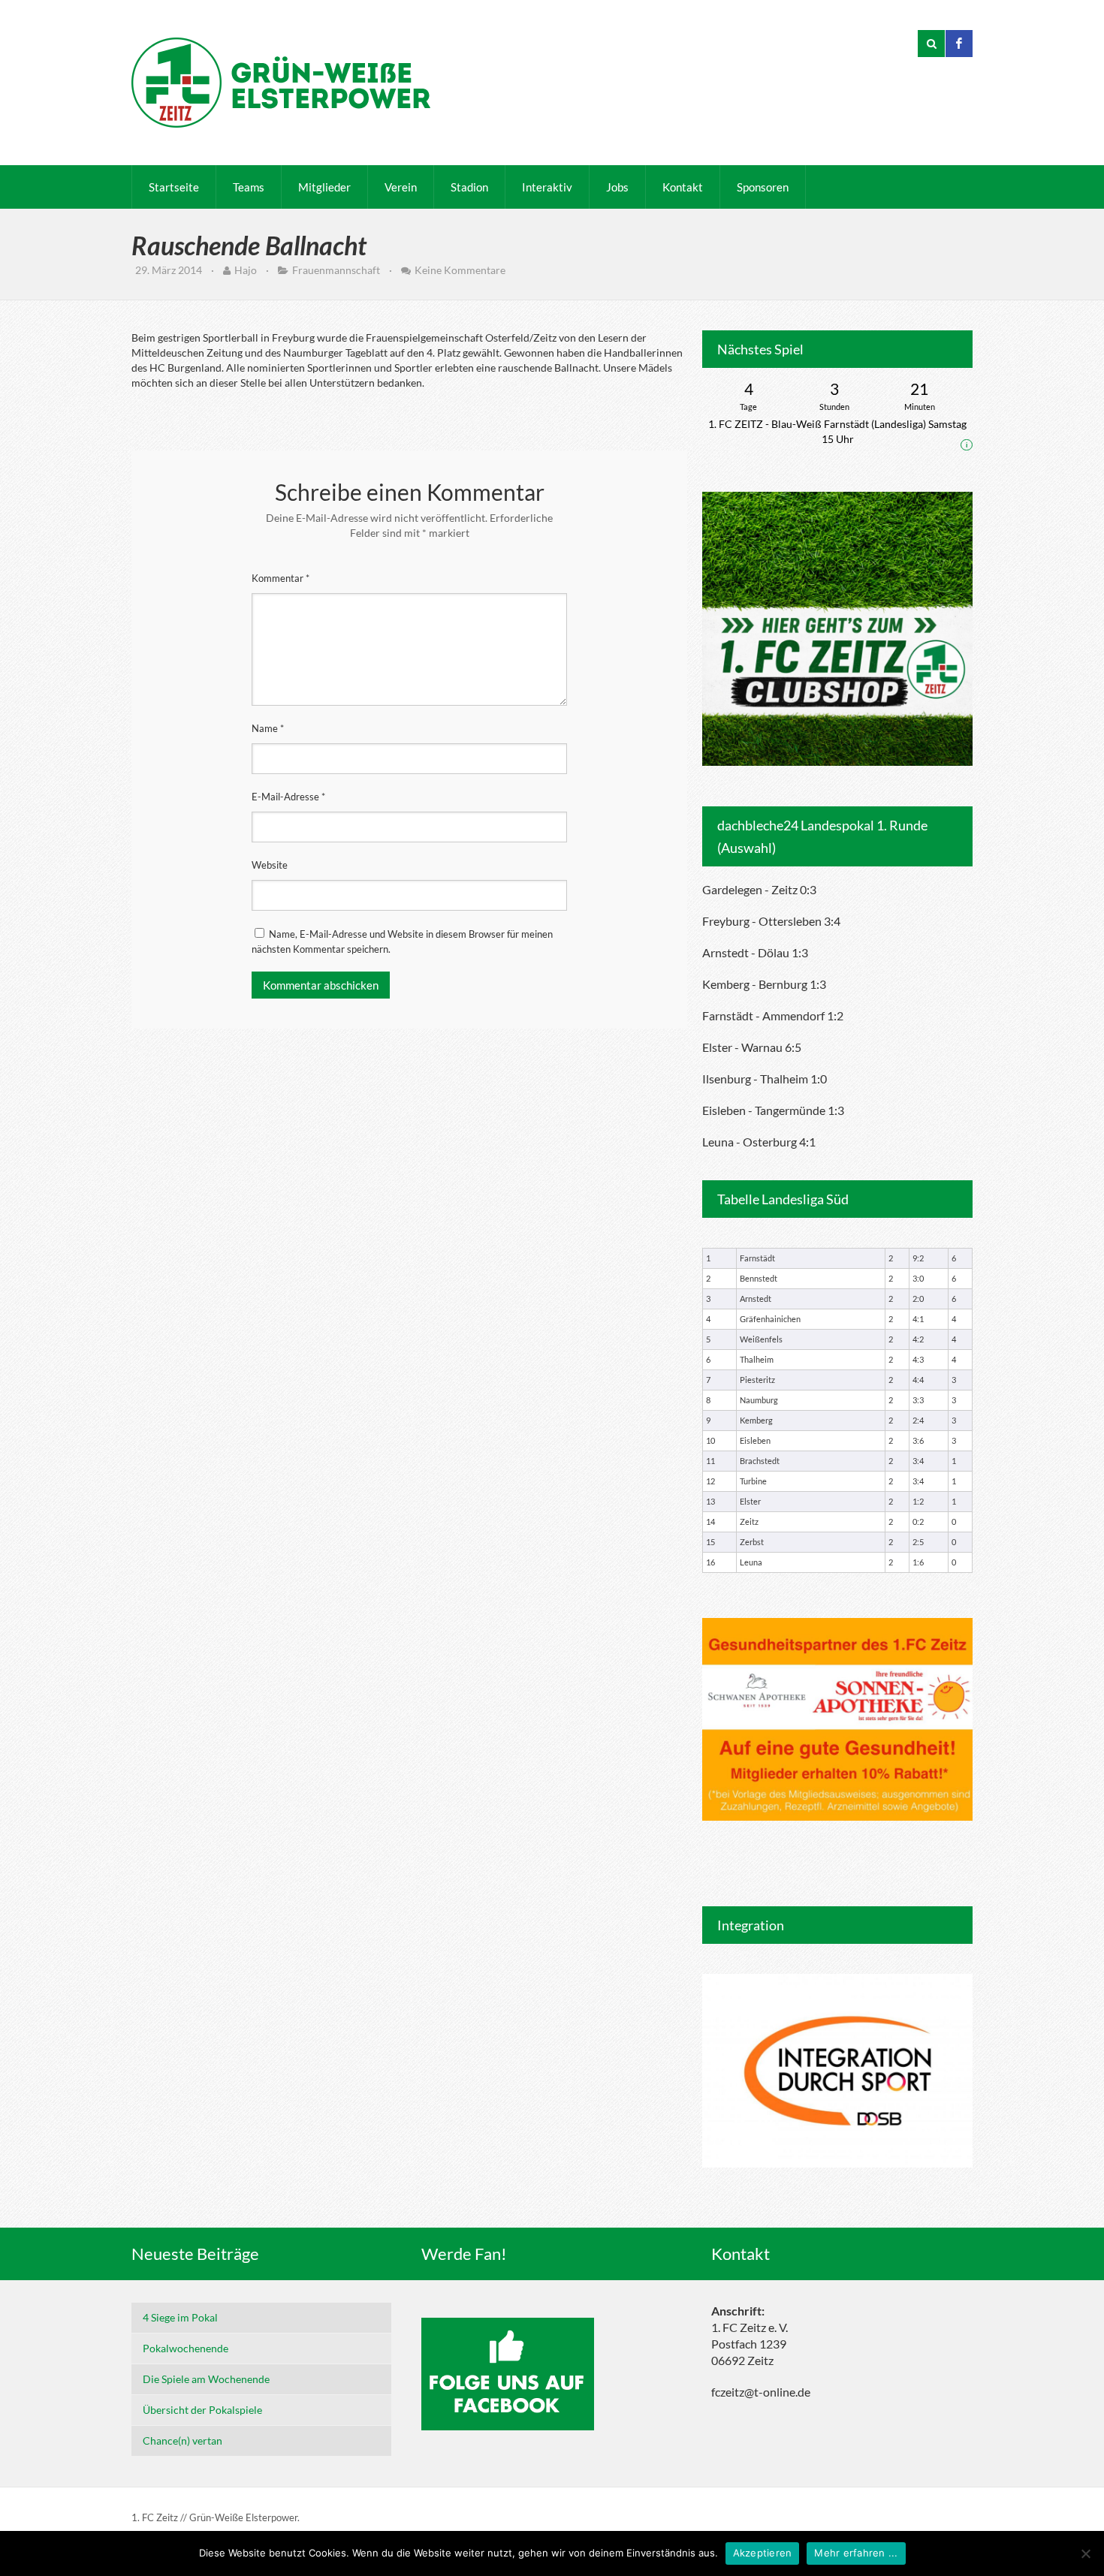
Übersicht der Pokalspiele (202, 2410)
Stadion (469, 187)
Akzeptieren (763, 2553)
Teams (249, 187)
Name (268, 728)
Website (270, 865)
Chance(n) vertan (182, 2440)
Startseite (174, 187)
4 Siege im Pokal (180, 2317)
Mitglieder (324, 187)
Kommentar (281, 578)
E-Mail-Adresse (288, 797)
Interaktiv (547, 187)
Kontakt (683, 187)
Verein (401, 187)
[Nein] (1085, 2553)
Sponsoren (763, 187)
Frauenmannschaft (336, 270)
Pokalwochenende (186, 2348)
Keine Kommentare (460, 270)
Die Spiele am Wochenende (206, 2379)
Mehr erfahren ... (856, 2553)
